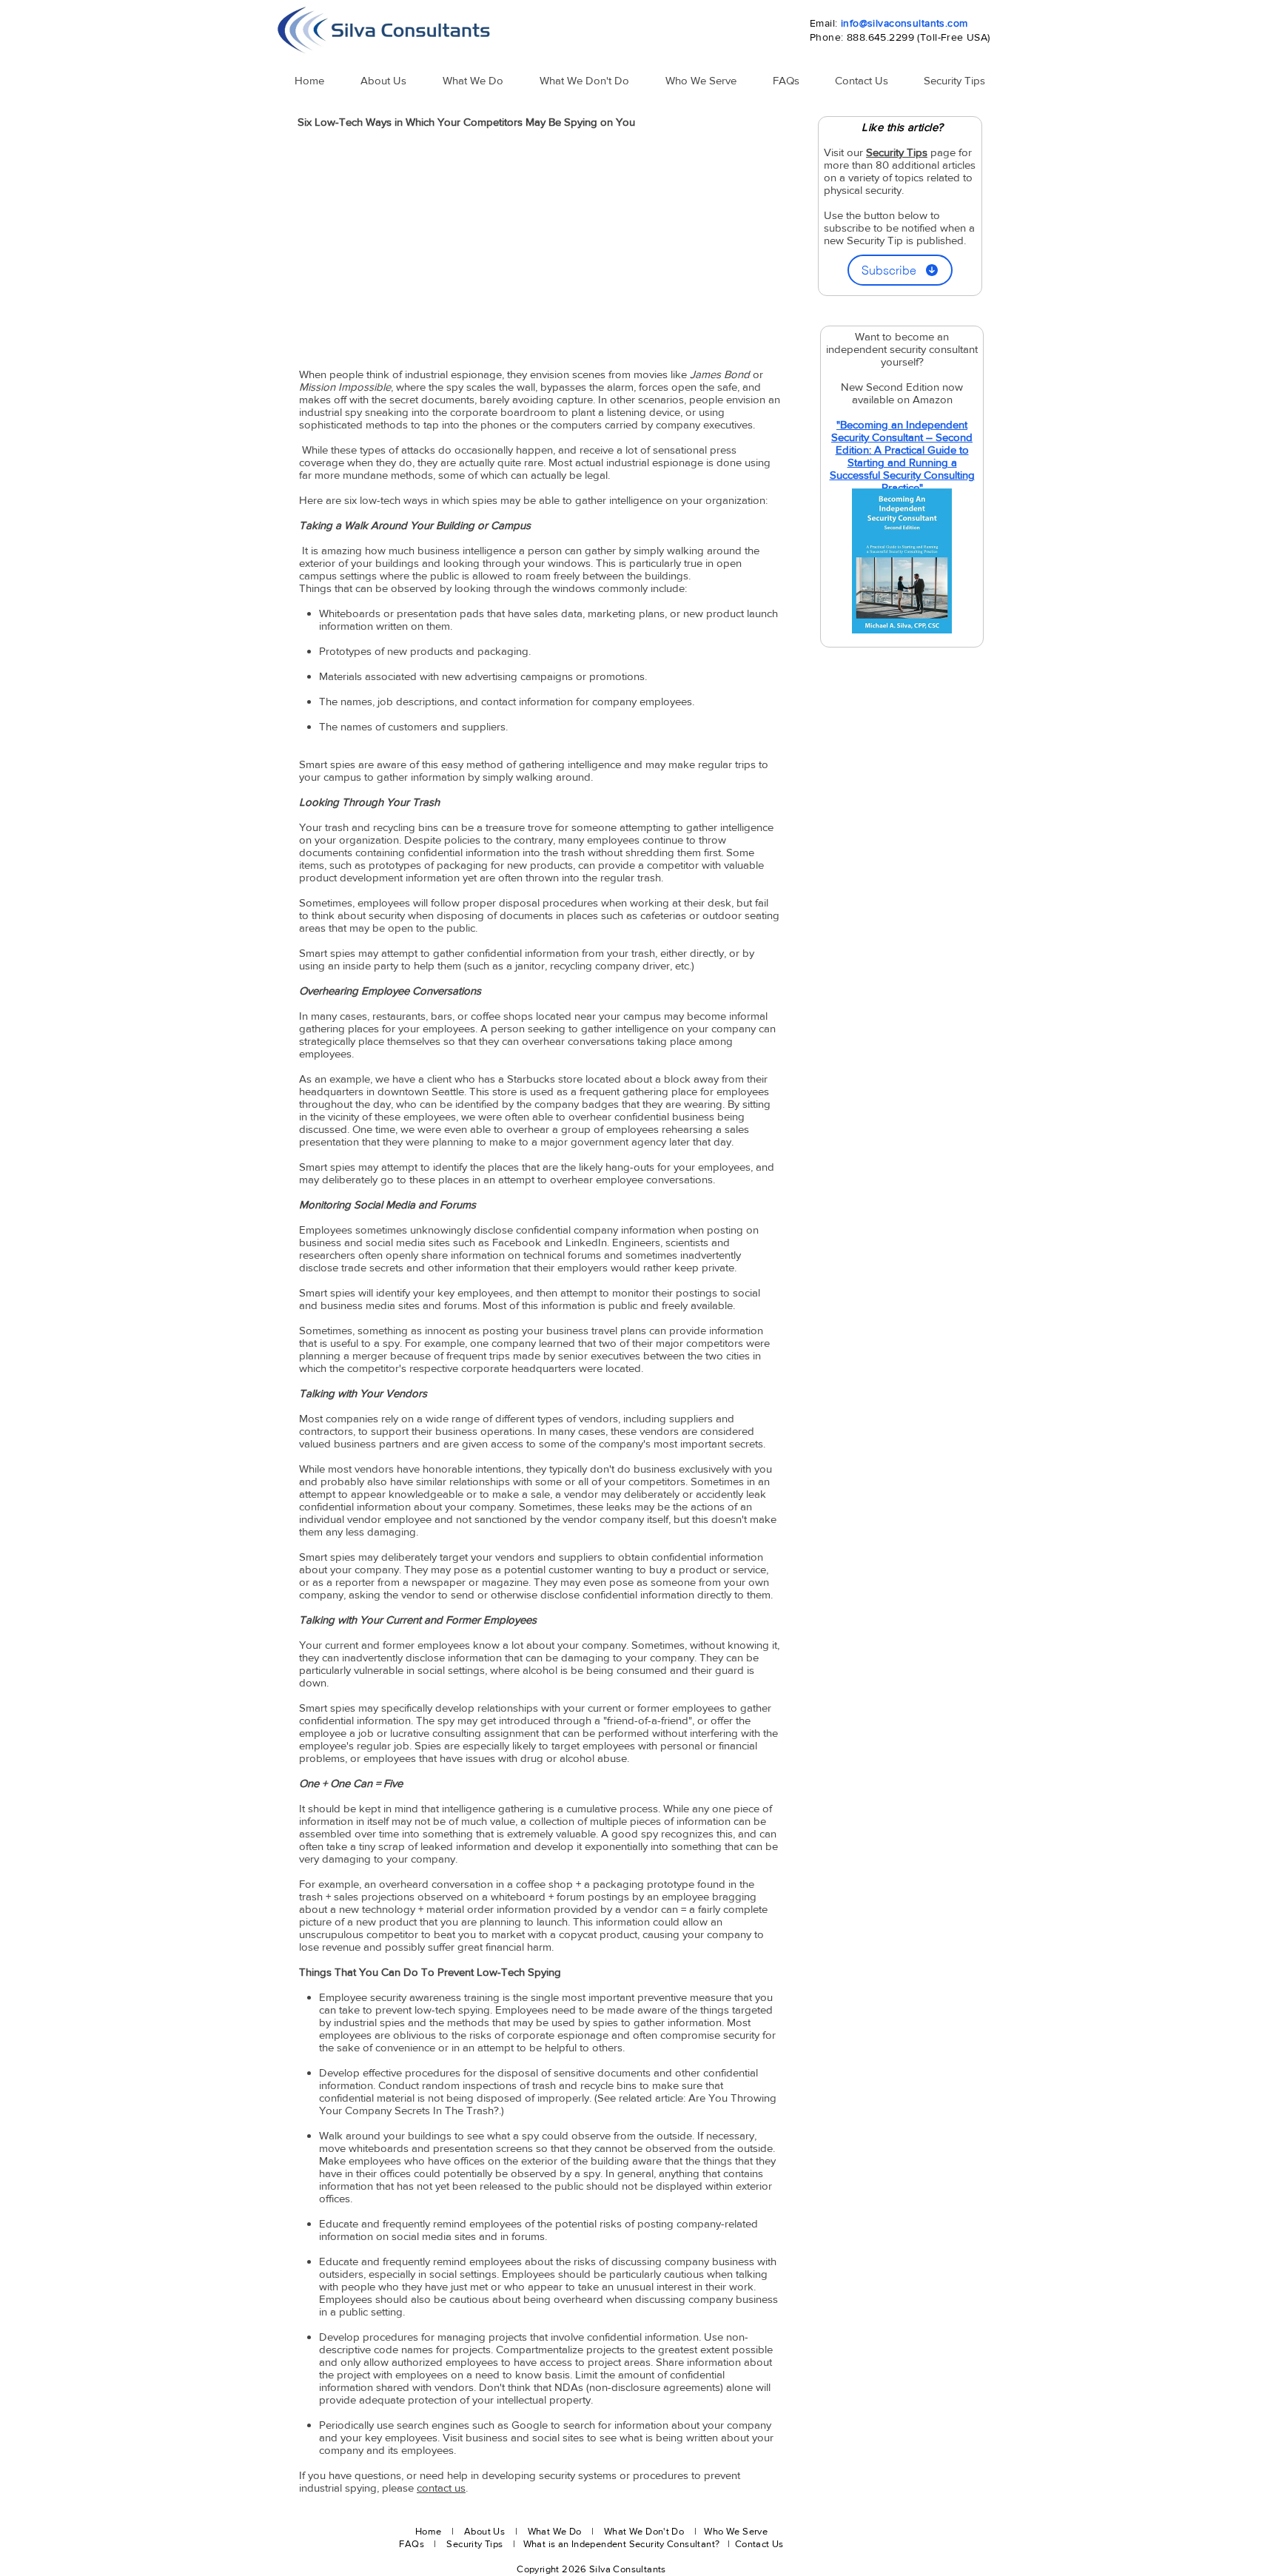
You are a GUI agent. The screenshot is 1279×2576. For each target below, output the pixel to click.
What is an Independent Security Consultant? (623, 2544)
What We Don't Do (644, 2531)
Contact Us (759, 2544)
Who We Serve (736, 2531)
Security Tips (476, 2544)
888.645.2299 (880, 37)
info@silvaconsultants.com (904, 23)
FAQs (412, 2544)
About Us (484, 2531)
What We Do (555, 2531)
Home (429, 2531)
